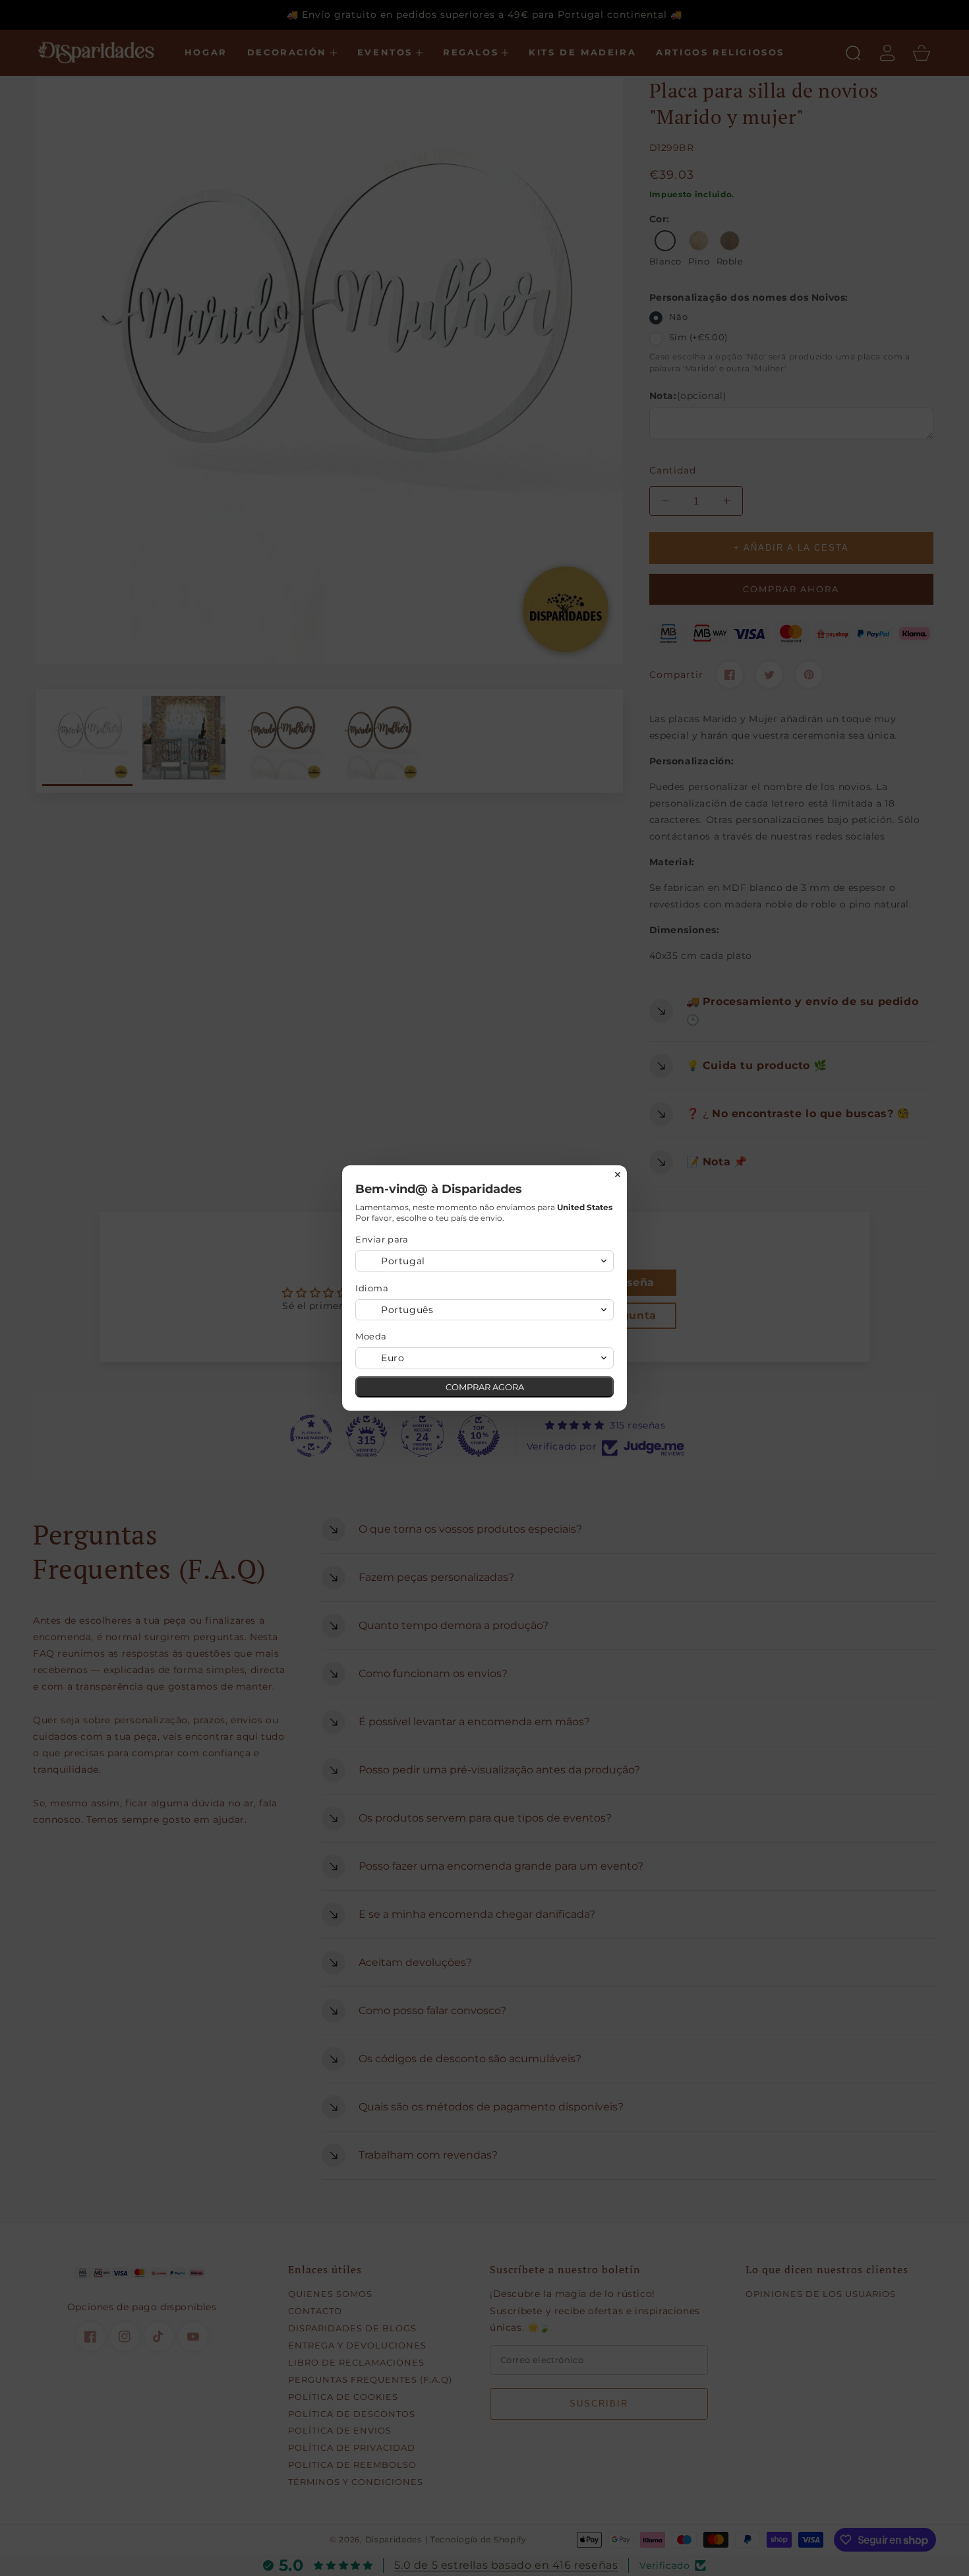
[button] (484, 1261)
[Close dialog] (618, 1175)
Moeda (371, 1336)
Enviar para (382, 1239)
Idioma (372, 1288)
